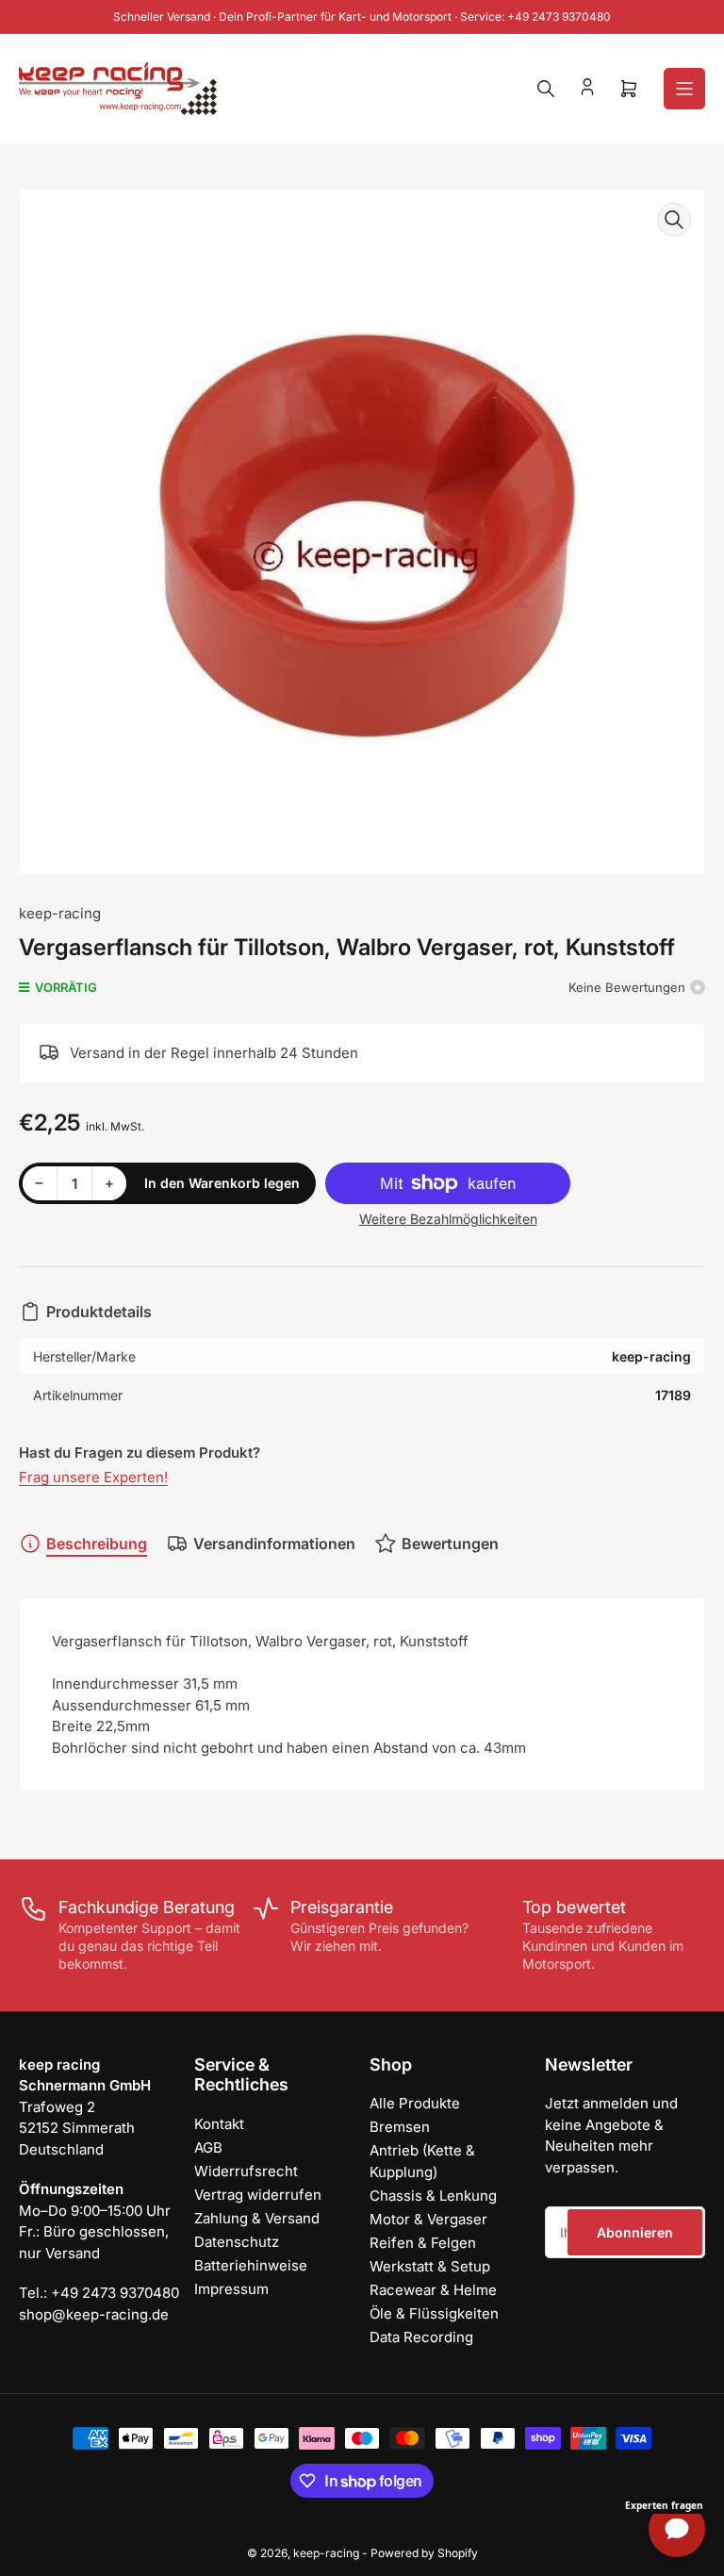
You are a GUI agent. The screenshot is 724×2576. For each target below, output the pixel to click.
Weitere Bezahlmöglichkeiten (448, 1219)
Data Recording (421, 2337)
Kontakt (219, 2124)
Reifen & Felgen (423, 2243)
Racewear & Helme (433, 2290)
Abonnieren (635, 2232)
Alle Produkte (415, 2103)
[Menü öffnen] (684, 89)
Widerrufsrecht (246, 2171)
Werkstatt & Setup (430, 2266)
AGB (208, 2147)
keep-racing (60, 913)
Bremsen (400, 2127)
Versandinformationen (274, 1544)
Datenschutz (237, 2242)
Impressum (231, 2289)
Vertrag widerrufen (258, 2195)
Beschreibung (97, 1544)
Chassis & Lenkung (433, 2196)
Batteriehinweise (251, 2265)
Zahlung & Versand (257, 2218)
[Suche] (546, 89)
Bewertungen (450, 1544)
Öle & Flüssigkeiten (434, 2313)
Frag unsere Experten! (93, 1477)
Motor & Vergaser (428, 2219)
